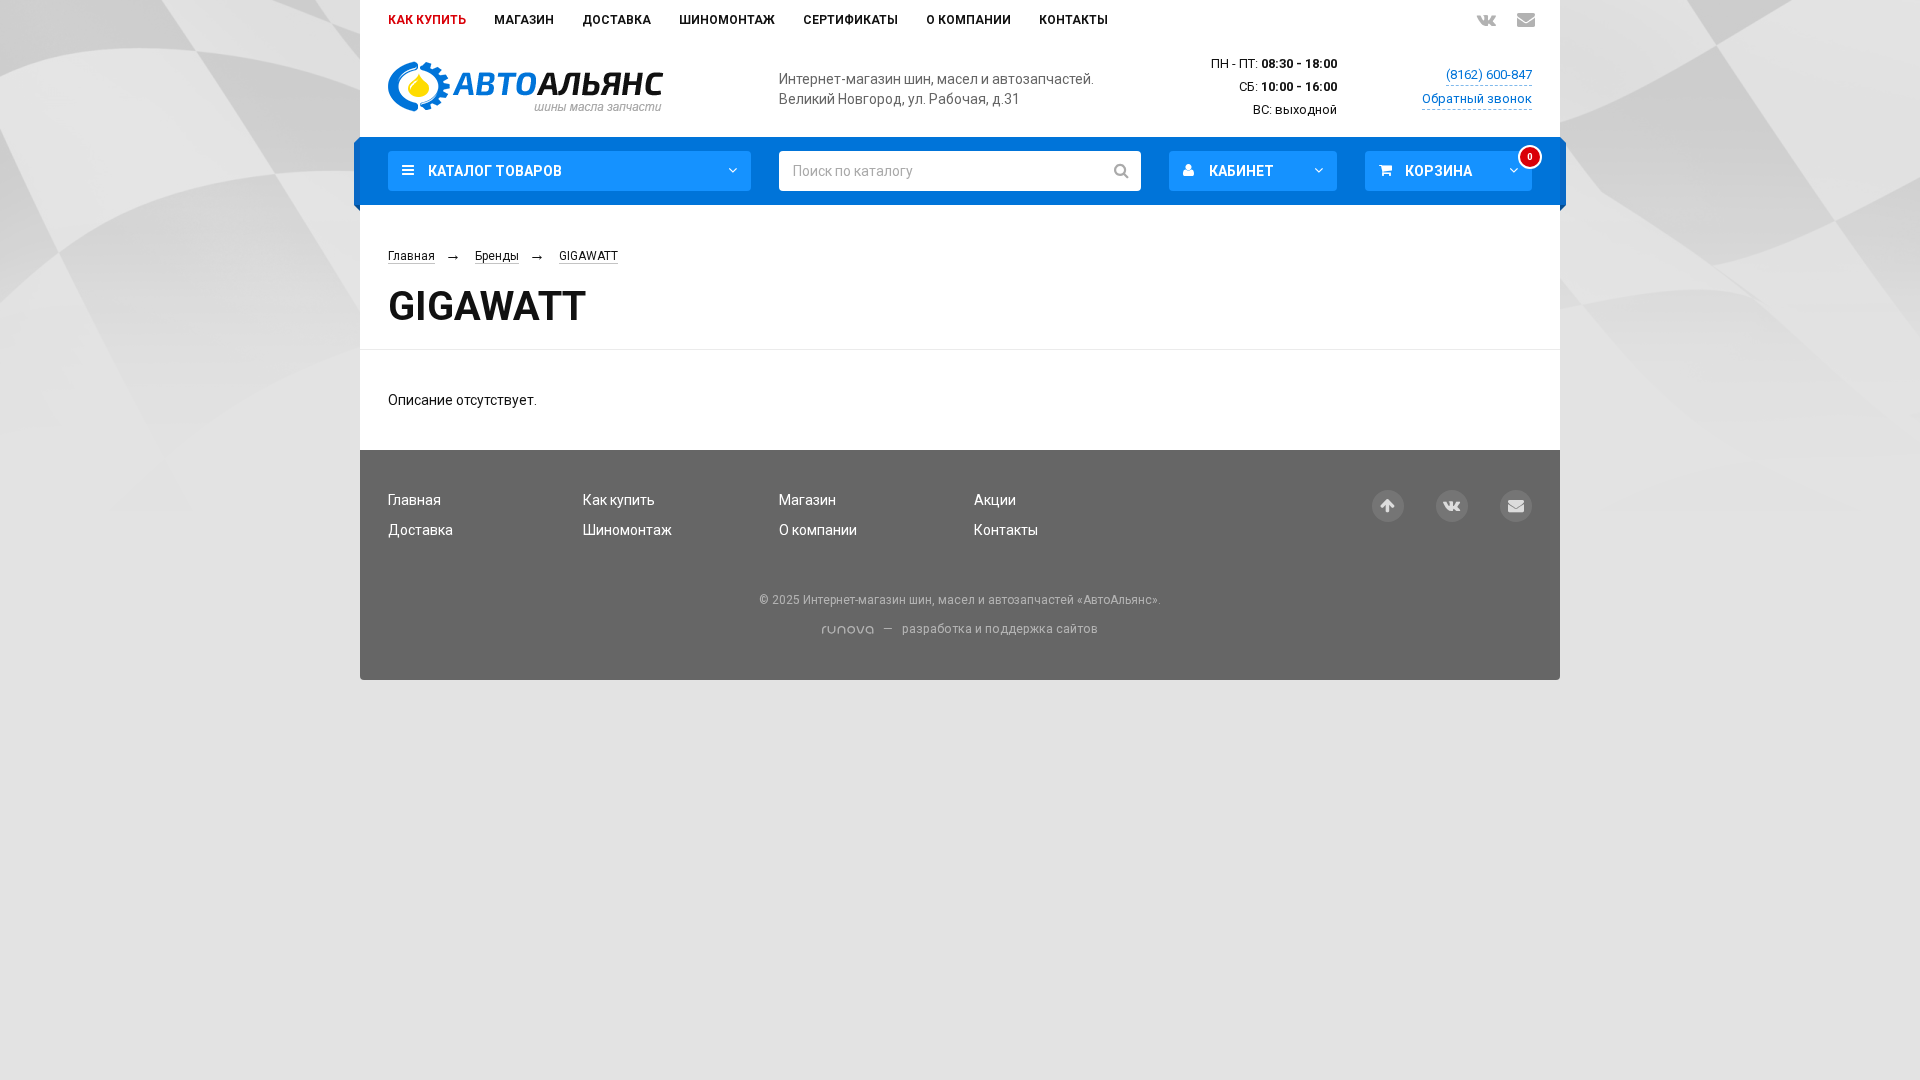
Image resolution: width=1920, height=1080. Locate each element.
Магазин (524, 20)
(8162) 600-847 (1489, 74)
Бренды (497, 256)
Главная (411, 256)
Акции (995, 500)
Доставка (616, 20)
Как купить (427, 20)
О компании (968, 20)
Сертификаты (850, 20)
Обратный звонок (1477, 98)
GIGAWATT (588, 256)
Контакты (1073, 20)
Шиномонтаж (727, 20)
